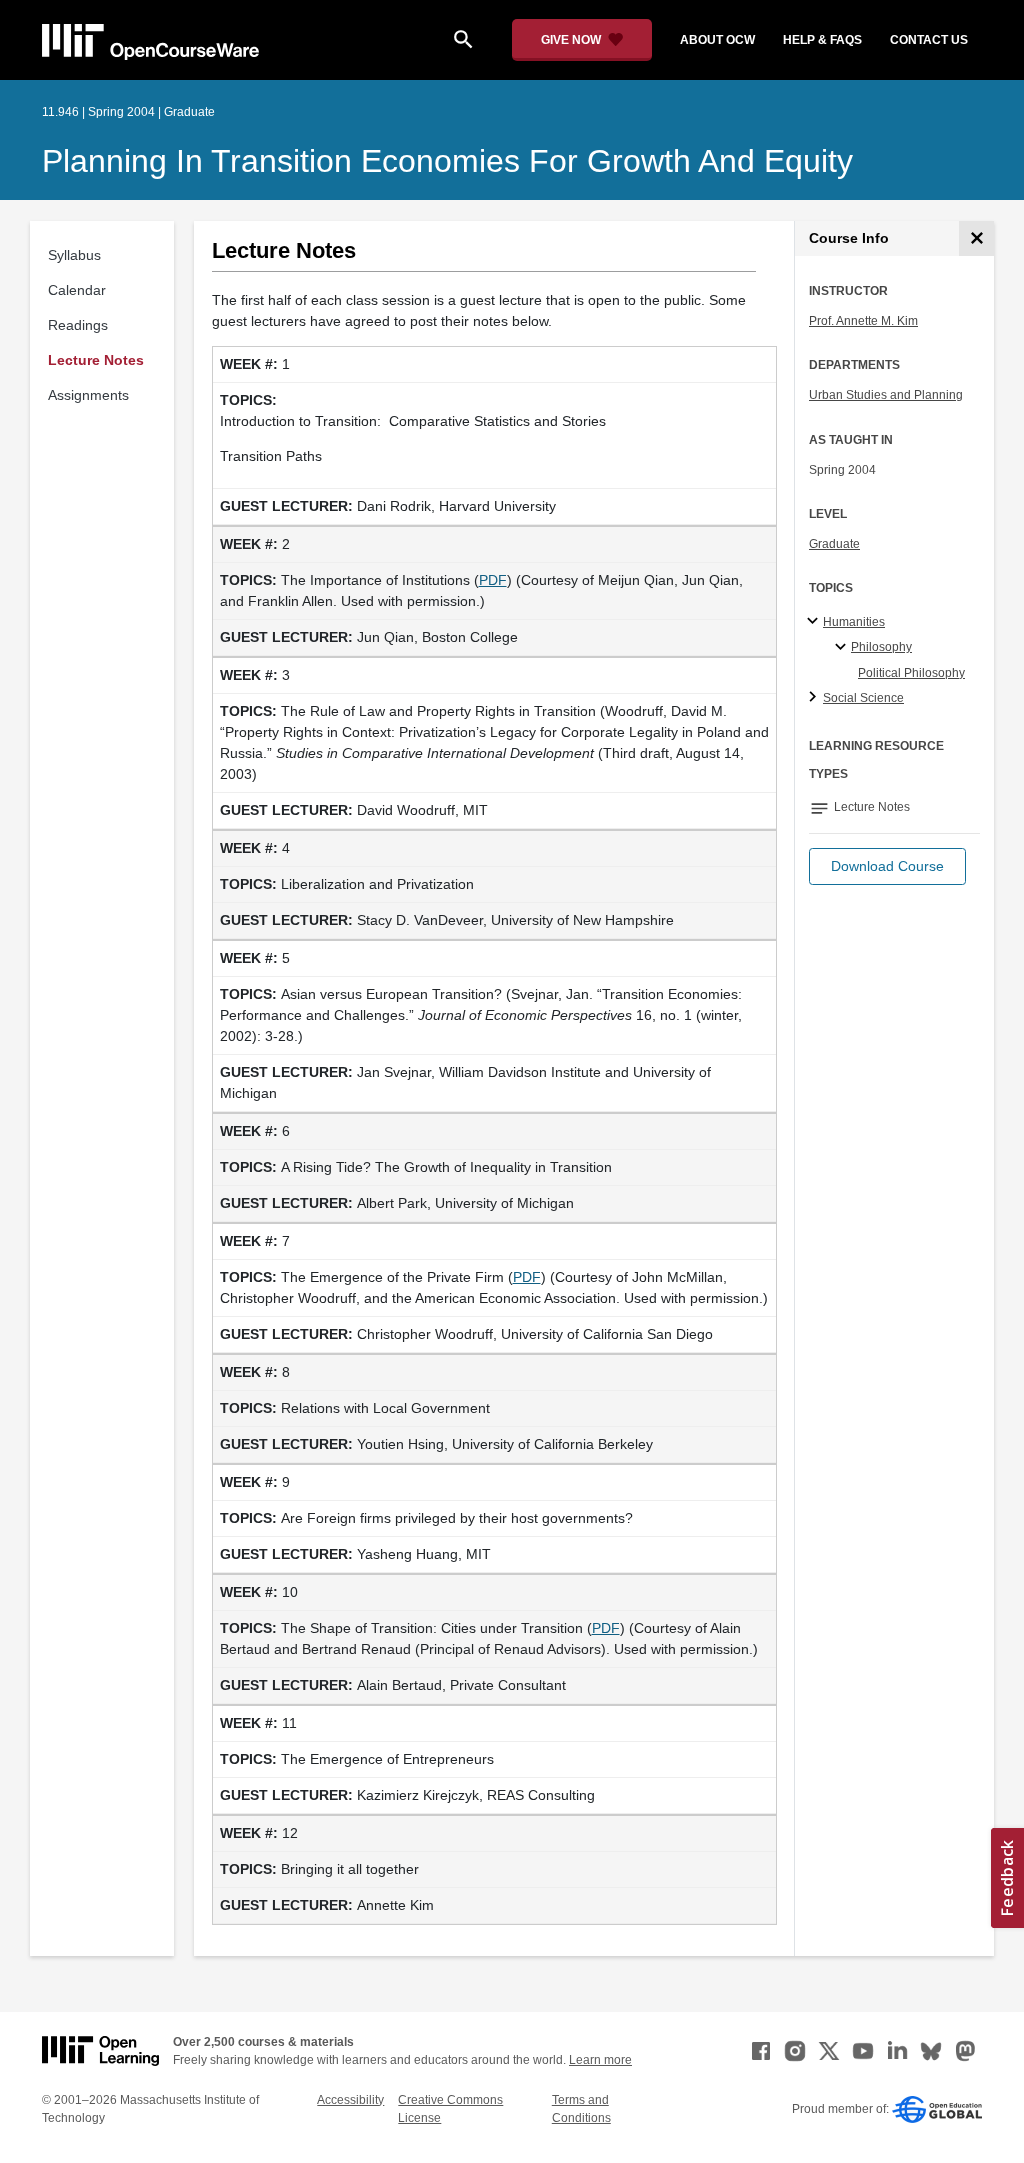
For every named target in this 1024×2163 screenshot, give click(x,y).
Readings (78, 325)
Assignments (88, 395)
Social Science (863, 698)
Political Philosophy (911, 673)
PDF (493, 580)
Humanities (854, 622)
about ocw (717, 40)
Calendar (77, 290)
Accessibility (350, 2100)
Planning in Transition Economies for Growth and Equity (447, 161)
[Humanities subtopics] (815, 622)
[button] (887, 866)
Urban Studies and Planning (886, 395)
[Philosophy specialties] (843, 648)
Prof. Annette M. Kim (863, 321)
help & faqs (822, 40)
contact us (929, 40)
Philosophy (881, 647)
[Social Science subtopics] (815, 698)
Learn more (600, 2060)
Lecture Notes (96, 360)
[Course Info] (976, 238)
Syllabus (74, 255)
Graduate (834, 544)
